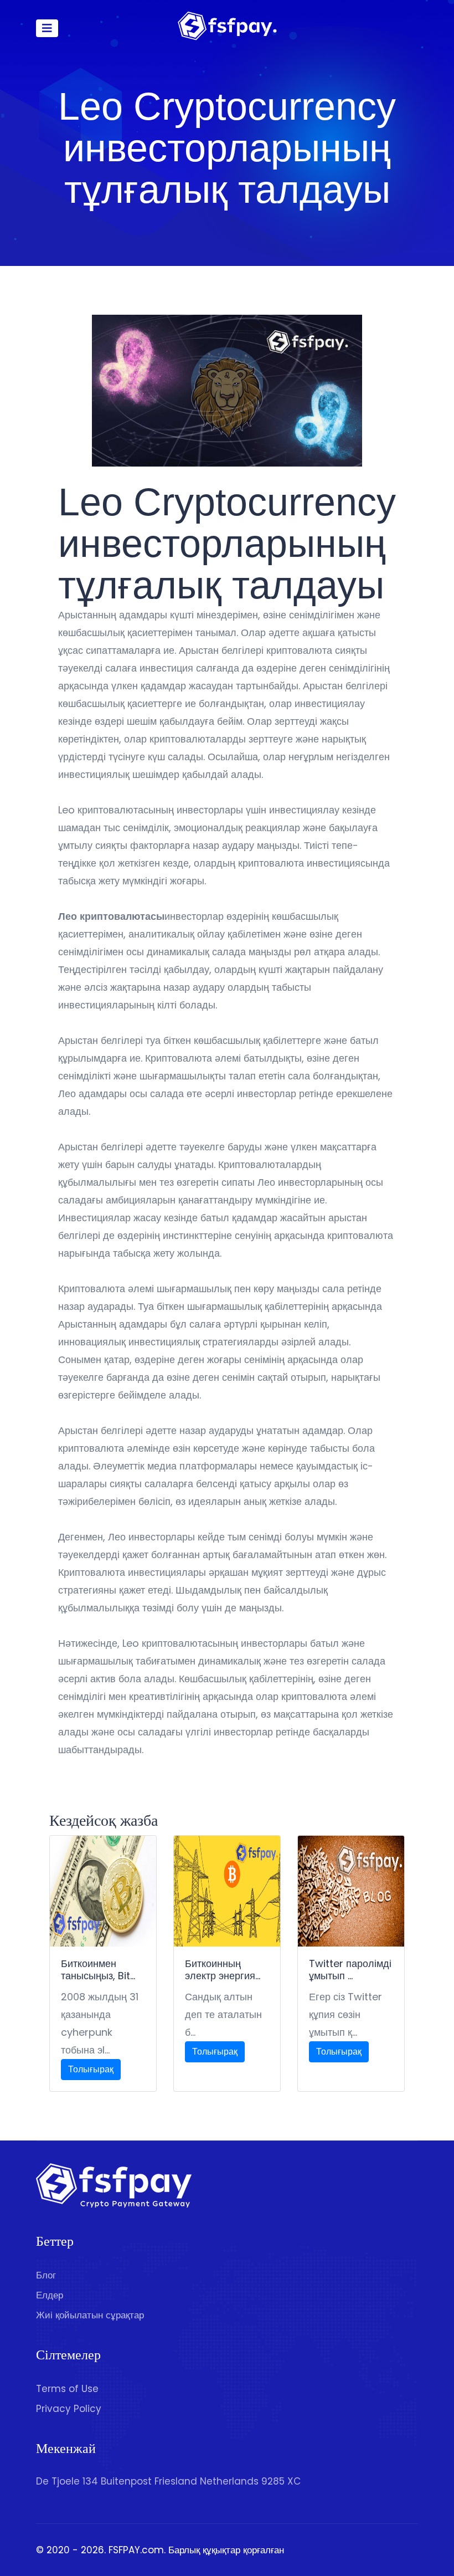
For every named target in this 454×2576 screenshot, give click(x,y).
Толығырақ (91, 2069)
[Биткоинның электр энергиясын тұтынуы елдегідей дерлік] (227, 1891)
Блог (46, 2275)
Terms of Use (67, 2389)
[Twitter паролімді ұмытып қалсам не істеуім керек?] (351, 1891)
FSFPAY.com (136, 2550)
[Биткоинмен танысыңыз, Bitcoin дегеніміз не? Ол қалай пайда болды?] (103, 1891)
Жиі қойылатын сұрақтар (90, 2315)
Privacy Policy (69, 2409)
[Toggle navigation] (47, 28)
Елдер (50, 2295)
